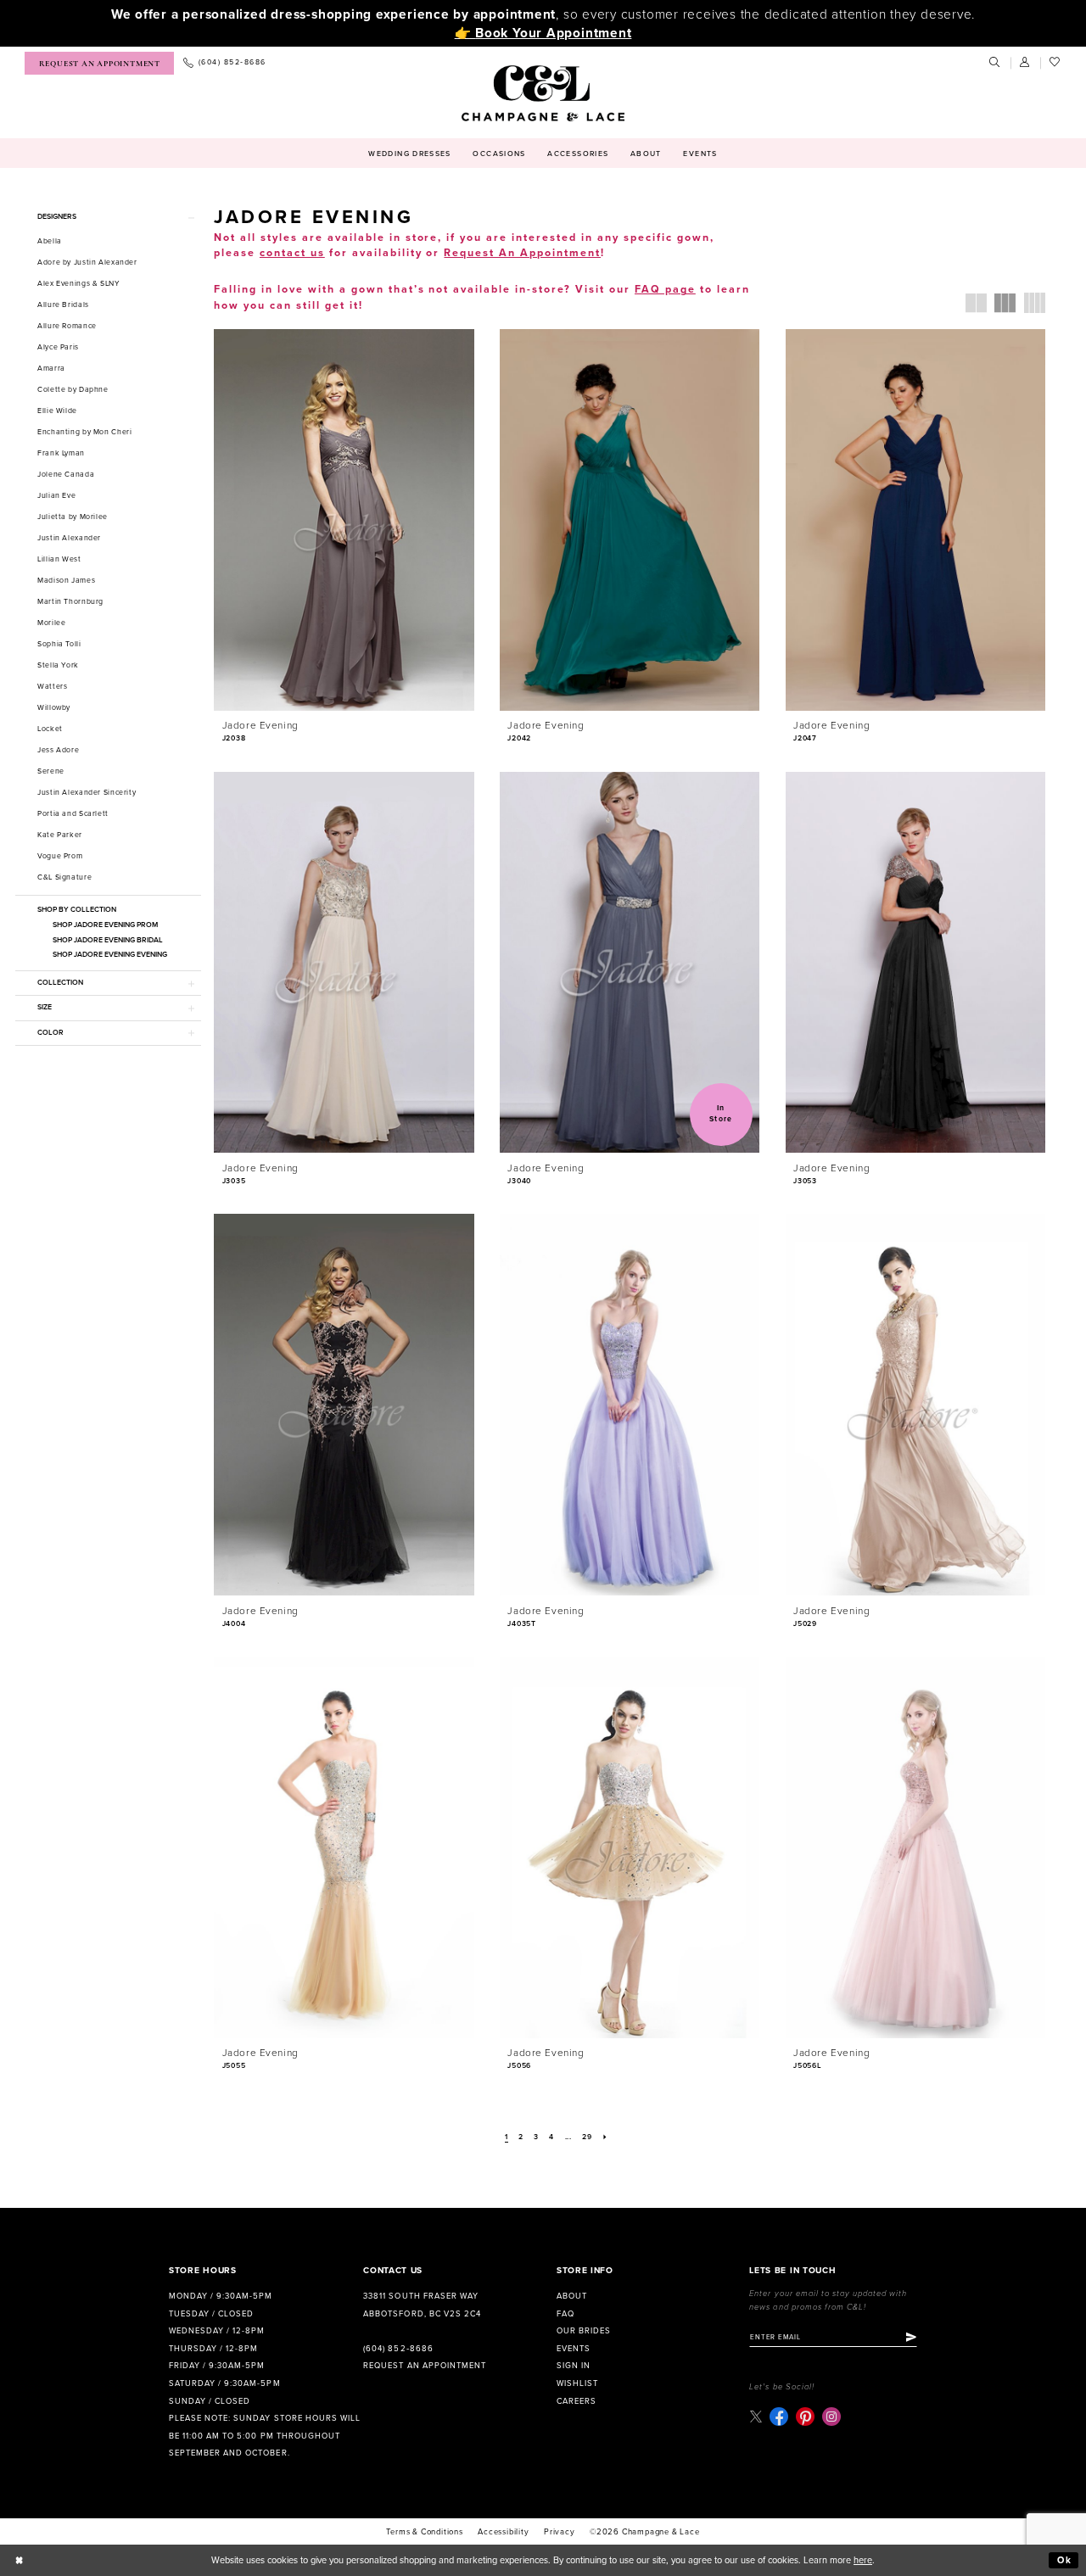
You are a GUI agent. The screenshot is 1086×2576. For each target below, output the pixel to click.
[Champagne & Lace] (543, 93)
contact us (292, 253)
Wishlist (577, 2383)
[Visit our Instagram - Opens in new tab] (831, 2417)
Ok (1065, 2560)
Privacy (560, 2532)
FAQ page (665, 290)
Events (574, 2349)
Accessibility (503, 2532)
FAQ (565, 2314)
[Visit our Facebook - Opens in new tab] (779, 2417)
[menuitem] (99, 63)
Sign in (574, 2366)
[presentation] (344, 520)
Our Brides (584, 2331)
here (863, 2560)
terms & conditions (424, 2532)
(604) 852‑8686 (398, 2349)
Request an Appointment (424, 2366)
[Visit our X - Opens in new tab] (756, 2416)
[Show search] (995, 63)
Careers (577, 2401)
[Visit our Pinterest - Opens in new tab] (805, 2417)
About (572, 2296)
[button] (1026, 63)
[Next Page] (606, 2138)
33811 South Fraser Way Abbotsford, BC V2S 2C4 (422, 2305)
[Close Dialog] (20, 2561)
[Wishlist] (1055, 63)
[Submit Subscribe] (911, 2337)
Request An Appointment (522, 253)
